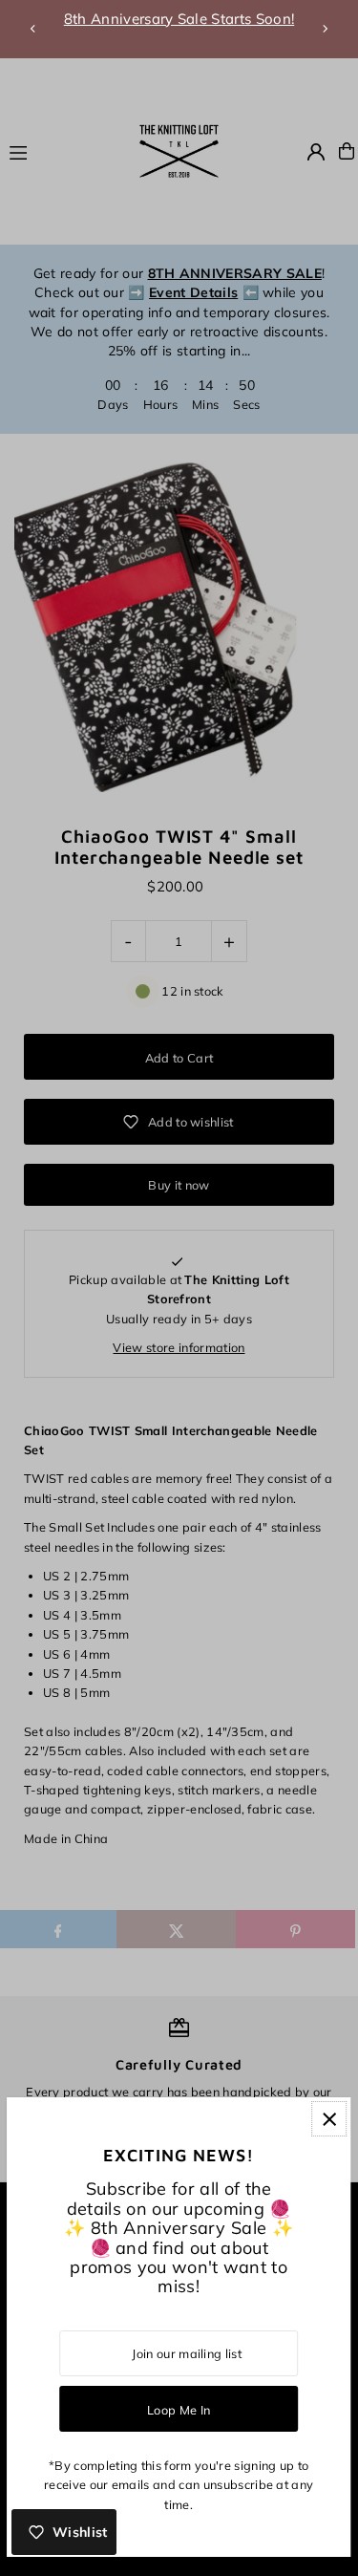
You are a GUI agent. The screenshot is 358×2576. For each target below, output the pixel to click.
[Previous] (33, 29)
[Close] (329, 2119)
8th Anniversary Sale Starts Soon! (179, 19)
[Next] (325, 29)
